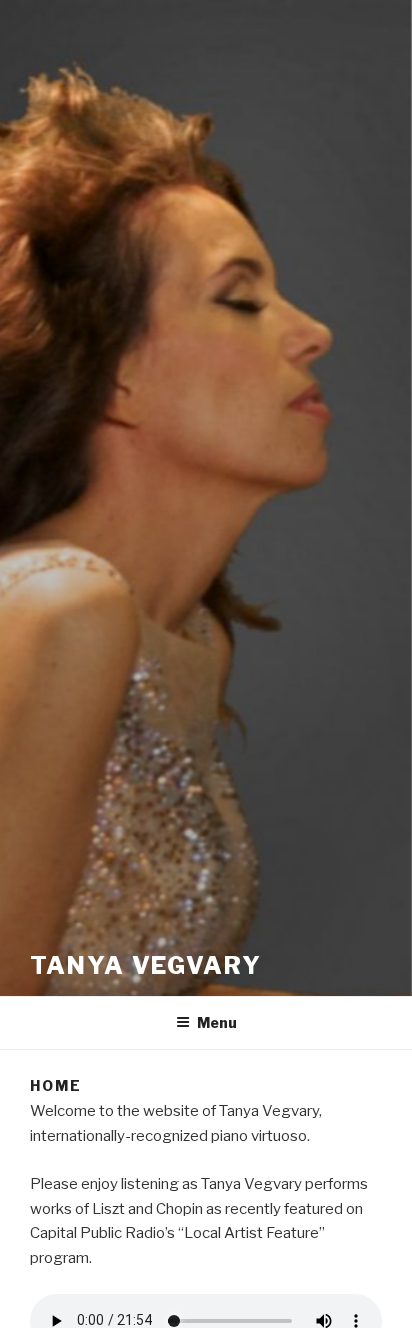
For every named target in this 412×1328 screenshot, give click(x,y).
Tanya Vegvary (146, 965)
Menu (217, 1022)
